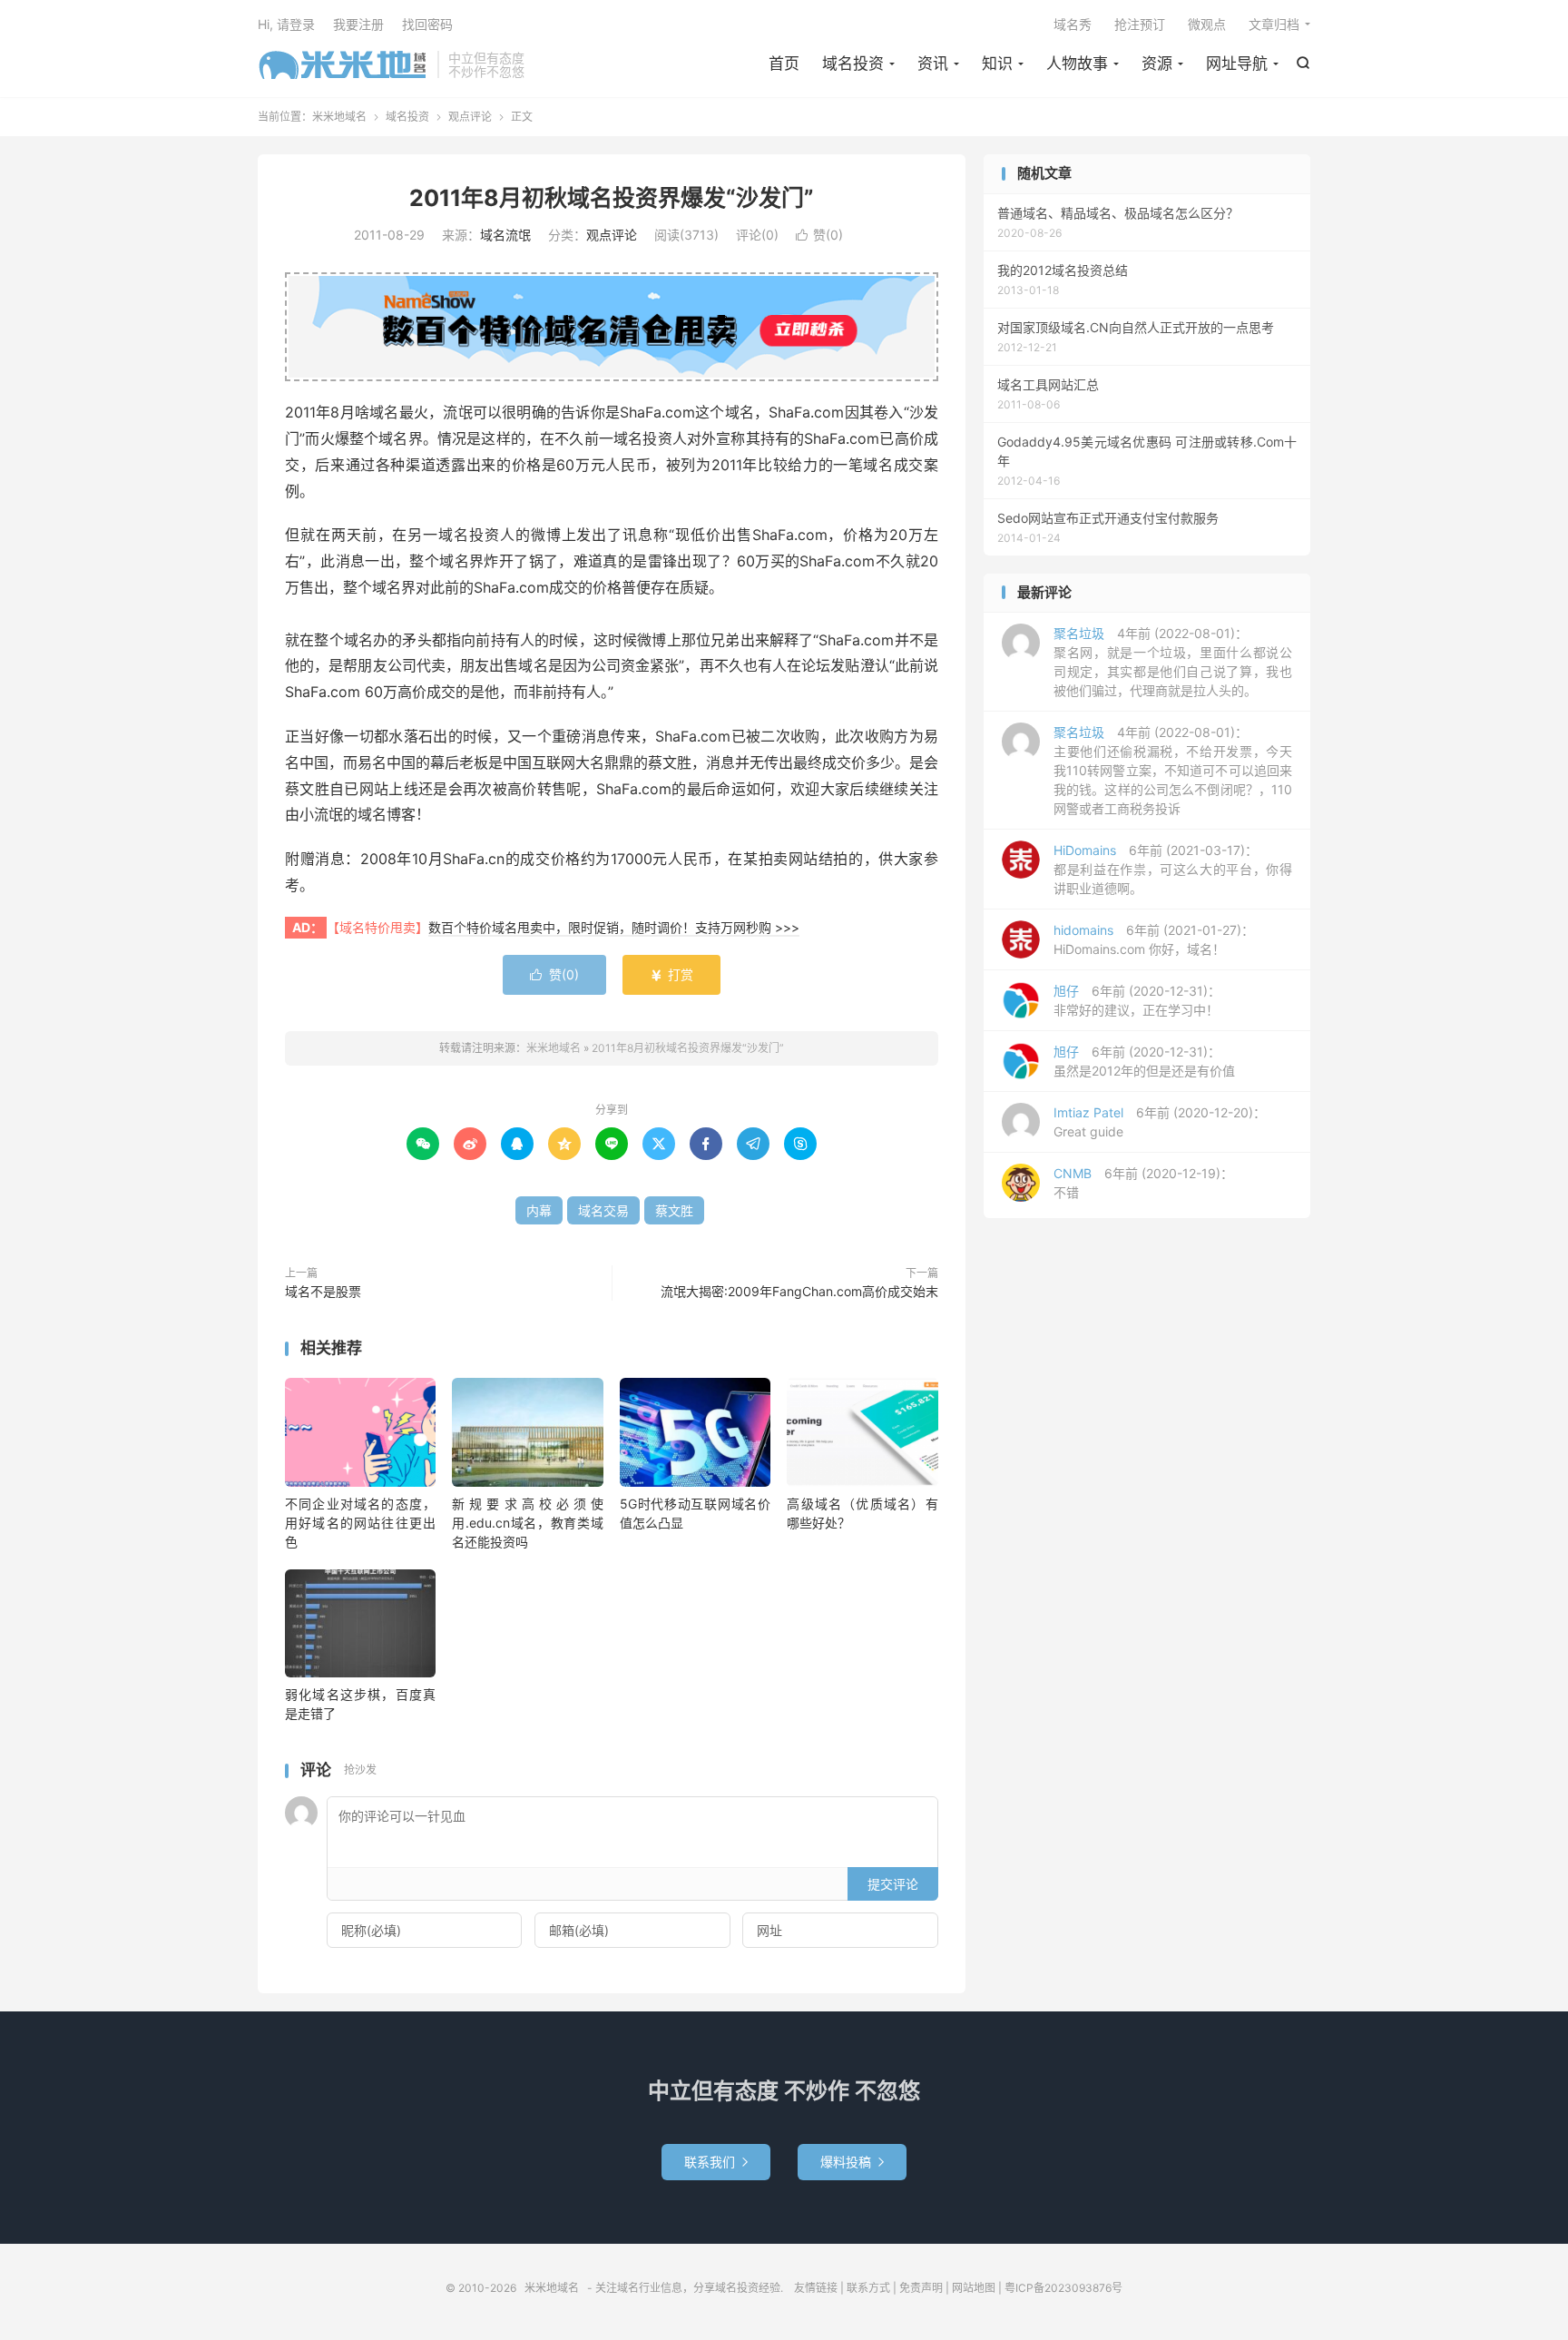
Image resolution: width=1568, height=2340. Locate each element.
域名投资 (853, 64)
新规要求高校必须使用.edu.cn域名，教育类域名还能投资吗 (527, 1523)
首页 (784, 64)
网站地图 (974, 2288)
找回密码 (427, 24)
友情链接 (816, 2288)
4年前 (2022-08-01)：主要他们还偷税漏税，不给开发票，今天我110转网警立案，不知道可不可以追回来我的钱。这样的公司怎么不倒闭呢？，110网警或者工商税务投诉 (1173, 770)
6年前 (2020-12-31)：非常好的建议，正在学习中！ (1137, 1000)
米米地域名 (343, 64)
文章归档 (1274, 24)
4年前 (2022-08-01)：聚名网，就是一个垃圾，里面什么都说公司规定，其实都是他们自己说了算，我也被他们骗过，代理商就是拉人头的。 (1173, 662)
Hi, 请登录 (286, 24)
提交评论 (893, 1884)
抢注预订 (1140, 24)
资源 (1157, 64)
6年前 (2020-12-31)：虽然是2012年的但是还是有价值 (1144, 1061)
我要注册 (358, 24)
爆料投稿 (852, 2162)
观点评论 (470, 117)
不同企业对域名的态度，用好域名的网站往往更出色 (360, 1523)
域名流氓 (505, 235)
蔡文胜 (674, 1210)
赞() (819, 235)
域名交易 (603, 1210)
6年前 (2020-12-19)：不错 (1143, 1183)
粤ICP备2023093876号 (1063, 2288)
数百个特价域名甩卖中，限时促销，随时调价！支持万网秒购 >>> (614, 927)
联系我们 (716, 2162)
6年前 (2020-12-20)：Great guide (1160, 1122)
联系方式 (868, 2288)
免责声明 (921, 2288)
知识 (997, 64)
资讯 (933, 64)
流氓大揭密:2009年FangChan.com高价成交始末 (799, 1291)
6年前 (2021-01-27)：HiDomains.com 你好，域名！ (1154, 939)
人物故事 (1077, 64)
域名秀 (1073, 24)
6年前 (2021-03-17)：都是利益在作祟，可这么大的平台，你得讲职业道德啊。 (1173, 869)
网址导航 (1237, 64)
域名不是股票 (323, 1291)
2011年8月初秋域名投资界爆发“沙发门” (612, 198)
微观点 (1207, 24)
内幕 (539, 1210)
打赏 (671, 974)
